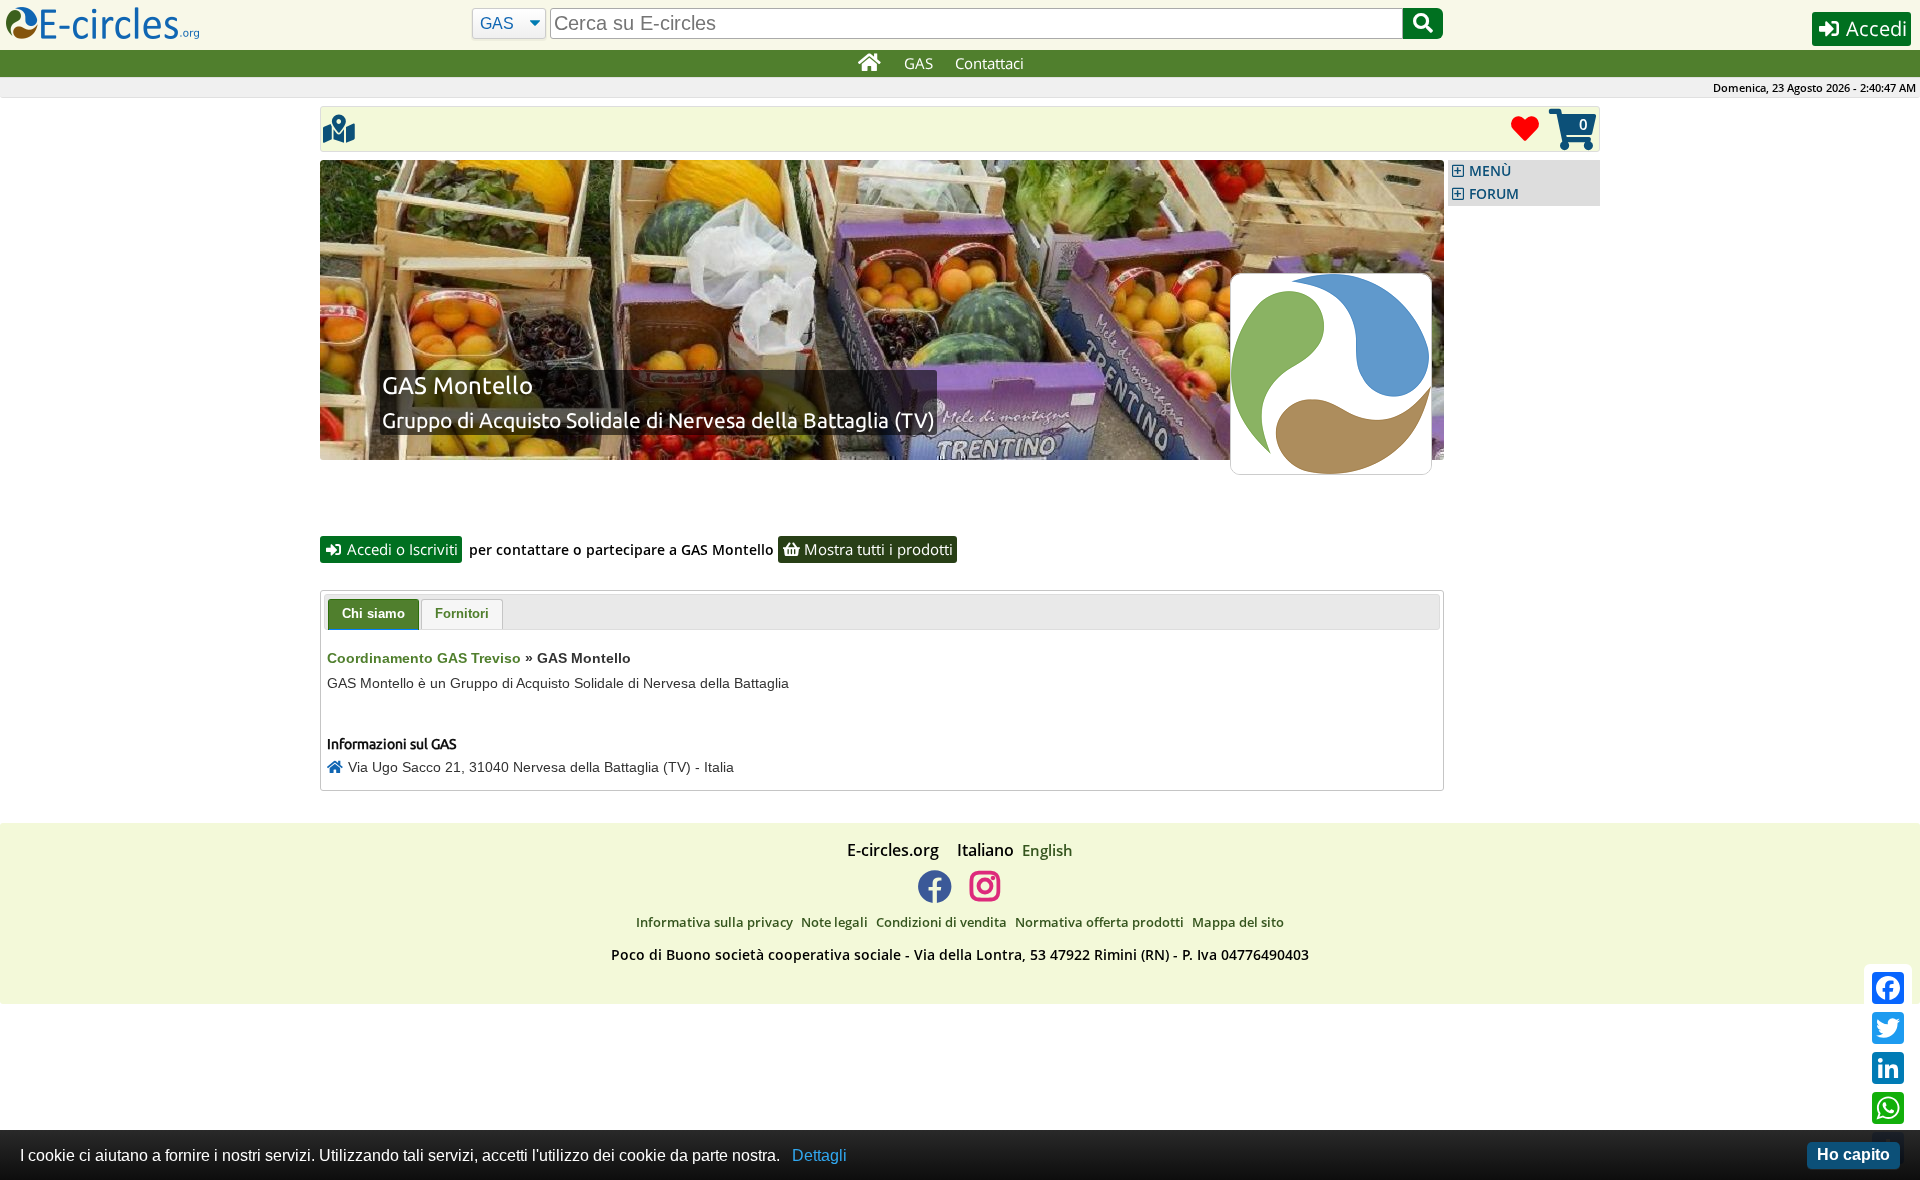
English (1047, 850)
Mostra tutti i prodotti (876, 549)
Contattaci (989, 63)
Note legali (834, 922)
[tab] (373, 615)
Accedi (1874, 28)
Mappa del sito (1238, 922)
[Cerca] (1423, 23)
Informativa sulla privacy (714, 922)
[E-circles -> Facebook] (934, 894)
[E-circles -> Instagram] (984, 894)
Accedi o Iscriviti (400, 549)
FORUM (1494, 194)
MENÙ (1490, 171)
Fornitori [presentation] (462, 613)
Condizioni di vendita (941, 922)
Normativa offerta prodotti (1099, 922)
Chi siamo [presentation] (373, 613)
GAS (918, 63)
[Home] (868, 64)
